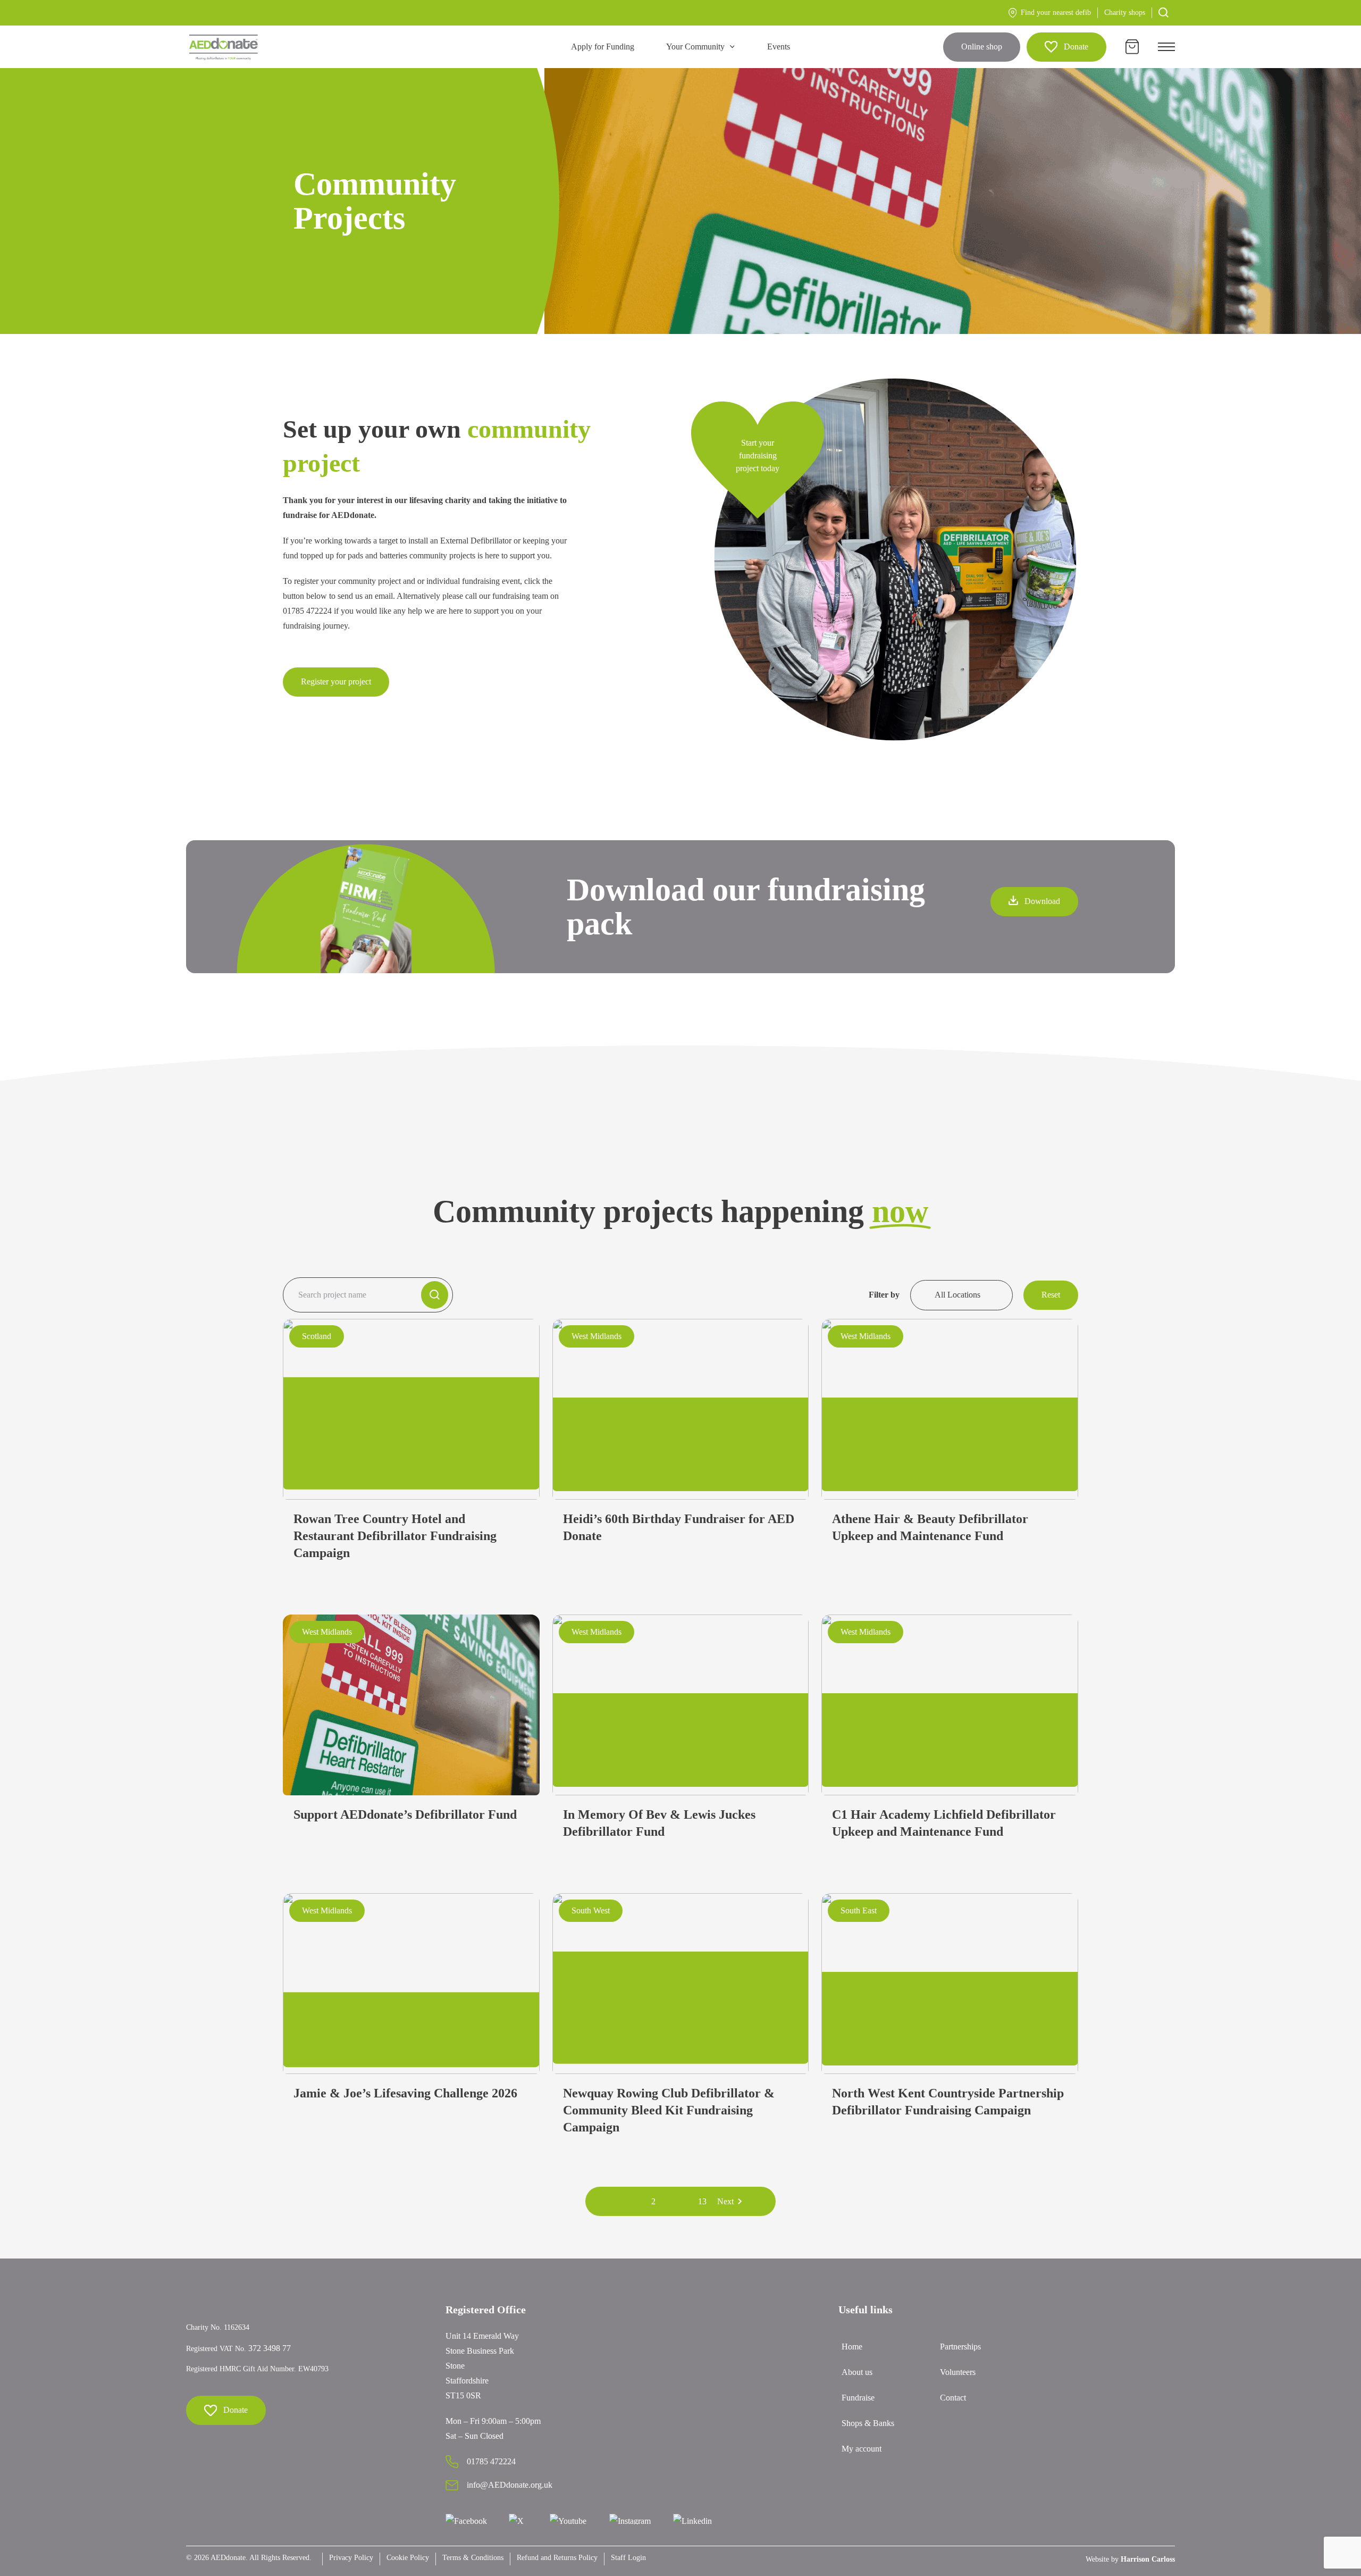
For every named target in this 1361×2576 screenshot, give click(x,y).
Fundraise (858, 2398)
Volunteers (958, 2372)
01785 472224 (491, 2461)
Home (852, 2347)
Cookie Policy (408, 2558)
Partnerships (960, 2347)
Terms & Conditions (473, 2558)
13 (702, 2201)
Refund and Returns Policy (557, 2558)
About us (857, 2372)
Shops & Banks (868, 2423)
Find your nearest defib (1056, 12)
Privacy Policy (351, 2558)
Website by (1130, 2559)
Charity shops (1125, 12)
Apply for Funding (603, 47)
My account (862, 2449)
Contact (953, 2398)
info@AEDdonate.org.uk (510, 2485)
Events (779, 47)
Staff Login (628, 2558)
